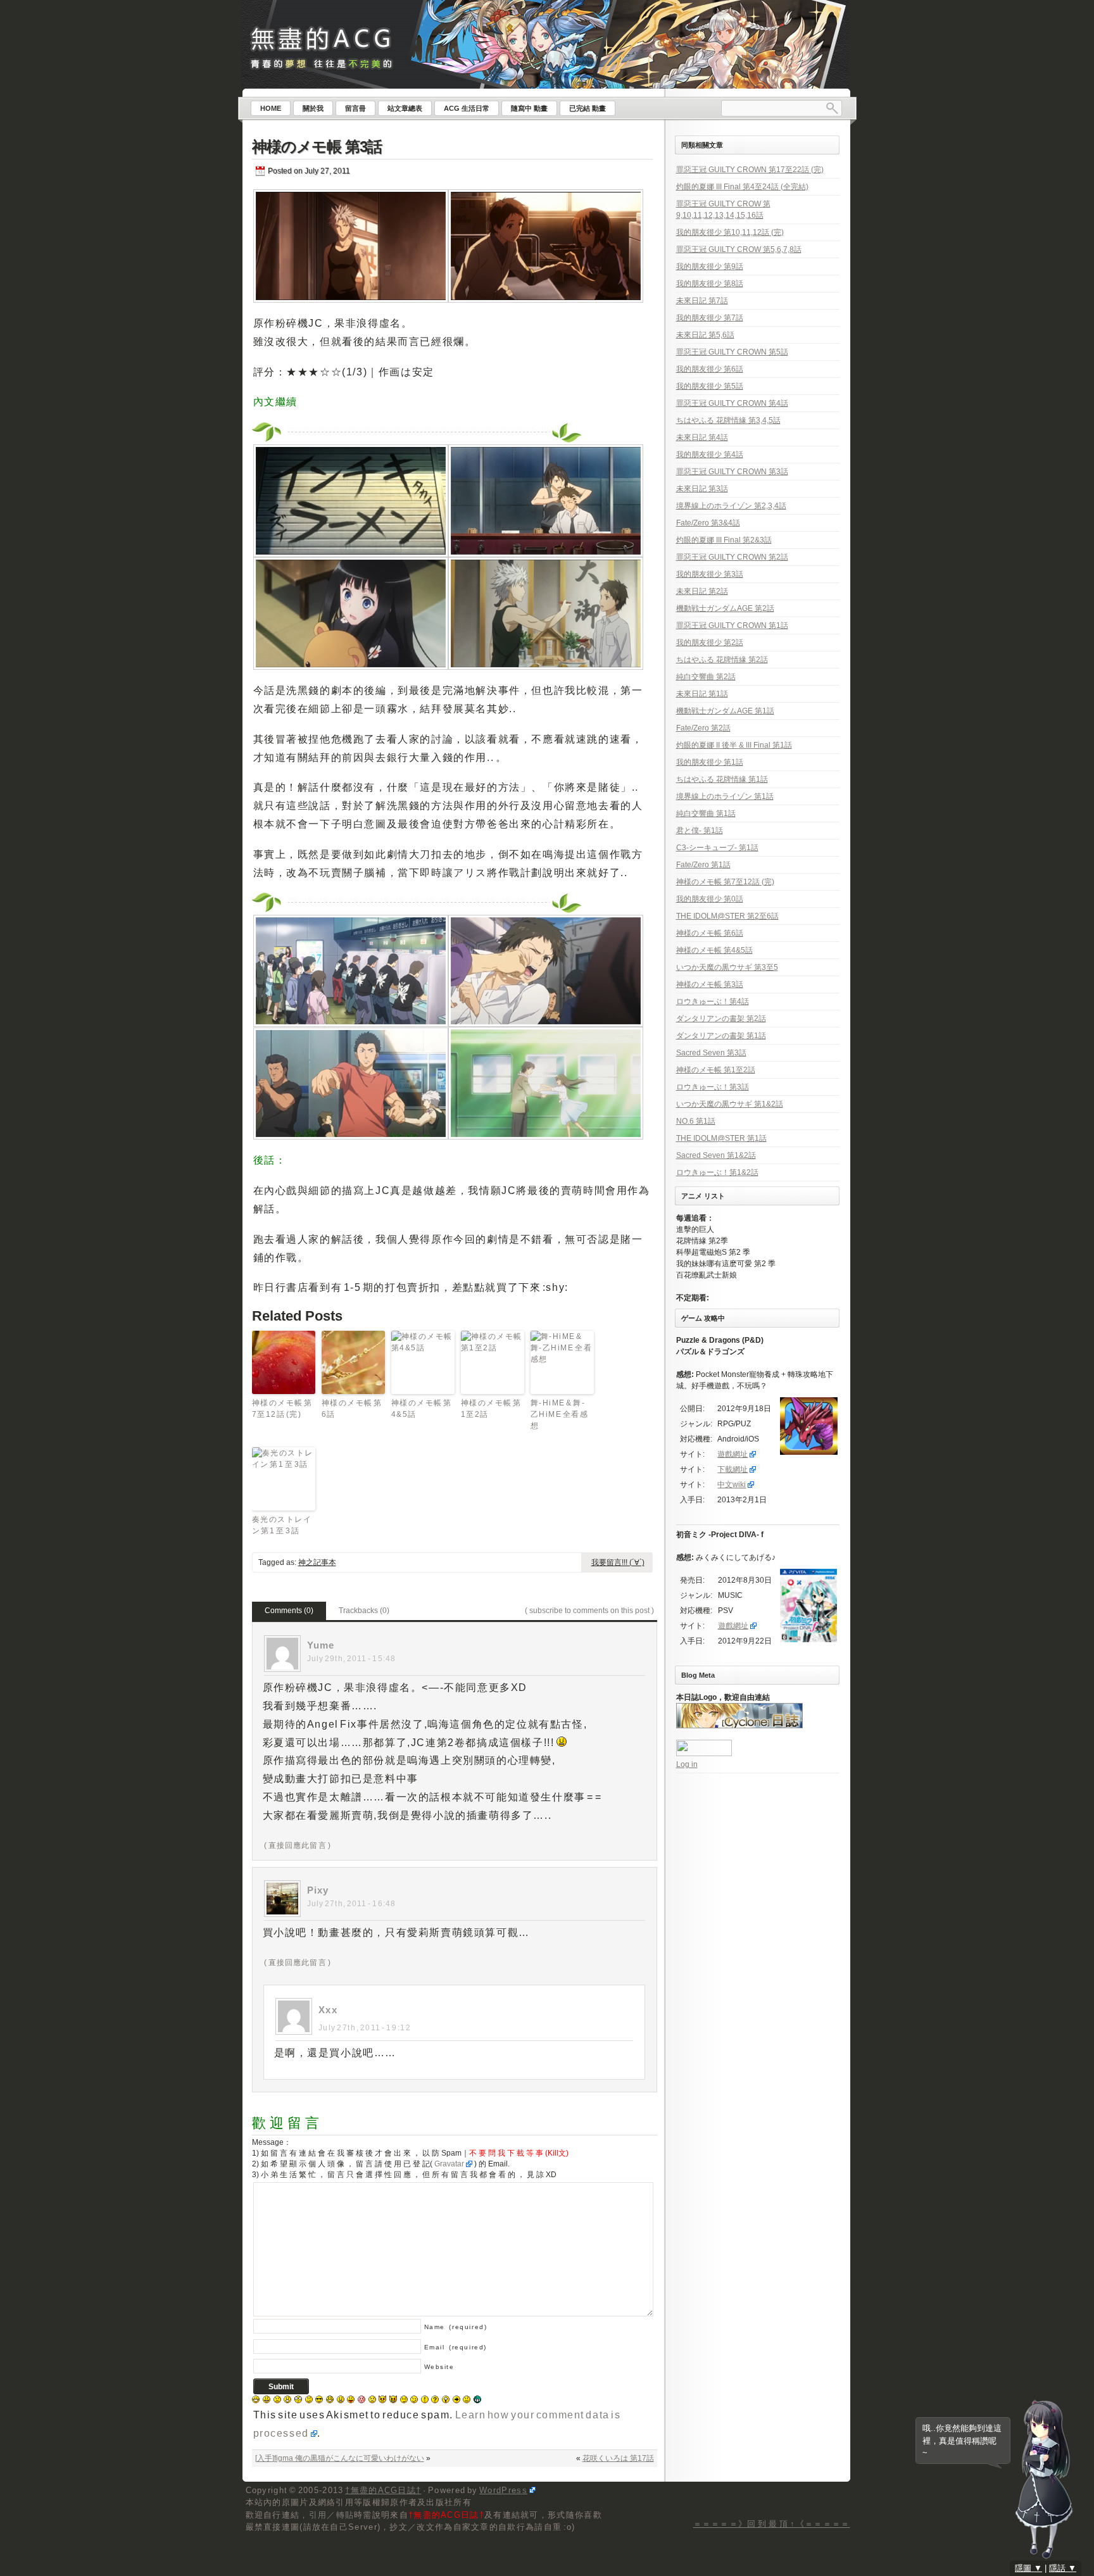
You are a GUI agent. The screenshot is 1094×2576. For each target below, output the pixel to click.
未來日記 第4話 (702, 437)
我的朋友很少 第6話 (710, 369)
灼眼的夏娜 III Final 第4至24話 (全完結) (742, 187)
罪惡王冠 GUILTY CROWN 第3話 (732, 472)
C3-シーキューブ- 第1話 (717, 848)
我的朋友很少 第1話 (710, 762)
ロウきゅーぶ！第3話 (713, 1087)
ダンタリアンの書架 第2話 (721, 1019)
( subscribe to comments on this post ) (589, 1611)
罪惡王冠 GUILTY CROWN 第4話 (732, 403)
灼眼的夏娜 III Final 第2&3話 (724, 540)
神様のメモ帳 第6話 (352, 1409)
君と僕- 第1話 (700, 831)
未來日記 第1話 (702, 694)
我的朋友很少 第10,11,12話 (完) (730, 232)
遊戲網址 (732, 1454)
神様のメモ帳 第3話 (317, 147)
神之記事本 (317, 1562)
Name (456, 2327)
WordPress (503, 2490)
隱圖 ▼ (1028, 2568)
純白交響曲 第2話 (706, 677)
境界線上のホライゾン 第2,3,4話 (731, 506)
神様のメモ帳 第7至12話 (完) (283, 1409)
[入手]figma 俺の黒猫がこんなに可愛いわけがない (340, 2458)
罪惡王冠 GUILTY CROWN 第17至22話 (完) (750, 170)
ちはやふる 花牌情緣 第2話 (722, 660)
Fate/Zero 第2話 (703, 728)
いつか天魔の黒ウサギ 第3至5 (727, 967)
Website (439, 2367)
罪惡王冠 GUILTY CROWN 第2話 (732, 557)
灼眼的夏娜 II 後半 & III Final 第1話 (734, 745)
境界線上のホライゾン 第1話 (725, 796)
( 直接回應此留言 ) (298, 1845)
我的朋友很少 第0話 (710, 899)
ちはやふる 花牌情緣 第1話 (722, 779)
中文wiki (732, 1485)
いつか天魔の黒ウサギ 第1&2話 (730, 1104)
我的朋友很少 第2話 (710, 643)
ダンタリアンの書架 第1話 (721, 1036)
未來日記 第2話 (702, 591)
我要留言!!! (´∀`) (618, 1562)
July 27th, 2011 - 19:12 (365, 2028)
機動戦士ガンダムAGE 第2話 (725, 608)
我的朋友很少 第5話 (710, 386)
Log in (687, 1764)
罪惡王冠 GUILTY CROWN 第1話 (732, 625)
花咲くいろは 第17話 (618, 2458)
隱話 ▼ (1063, 2568)
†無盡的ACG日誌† (383, 2490)
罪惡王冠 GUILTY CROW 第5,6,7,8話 (739, 249)
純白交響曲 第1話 (706, 814)
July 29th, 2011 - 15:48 (352, 1659)
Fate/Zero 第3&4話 (708, 523)
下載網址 (732, 1469)
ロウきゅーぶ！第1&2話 (717, 1172)
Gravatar (449, 2164)
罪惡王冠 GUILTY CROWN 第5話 (732, 352)
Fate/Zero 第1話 (703, 865)
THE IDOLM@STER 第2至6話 (727, 916)
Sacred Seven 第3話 (711, 1053)
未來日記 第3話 (702, 489)
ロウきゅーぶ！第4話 (713, 1002)
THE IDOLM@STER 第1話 (721, 1138)
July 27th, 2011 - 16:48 (352, 1904)
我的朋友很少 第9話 (710, 267)
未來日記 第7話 (702, 301)
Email (456, 2347)
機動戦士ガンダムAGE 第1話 (725, 711)
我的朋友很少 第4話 (710, 455)
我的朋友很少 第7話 (710, 318)
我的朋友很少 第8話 (710, 284)
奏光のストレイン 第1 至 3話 (282, 1525)
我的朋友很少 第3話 (710, 574)
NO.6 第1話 (696, 1121)
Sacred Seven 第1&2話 (716, 1155)
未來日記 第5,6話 (705, 335)
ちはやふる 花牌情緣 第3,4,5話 (728, 420)
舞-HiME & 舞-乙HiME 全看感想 (560, 1414)
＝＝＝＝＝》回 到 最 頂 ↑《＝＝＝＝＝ (772, 2524)
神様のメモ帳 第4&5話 (422, 1409)
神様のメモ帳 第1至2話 (492, 1409)
